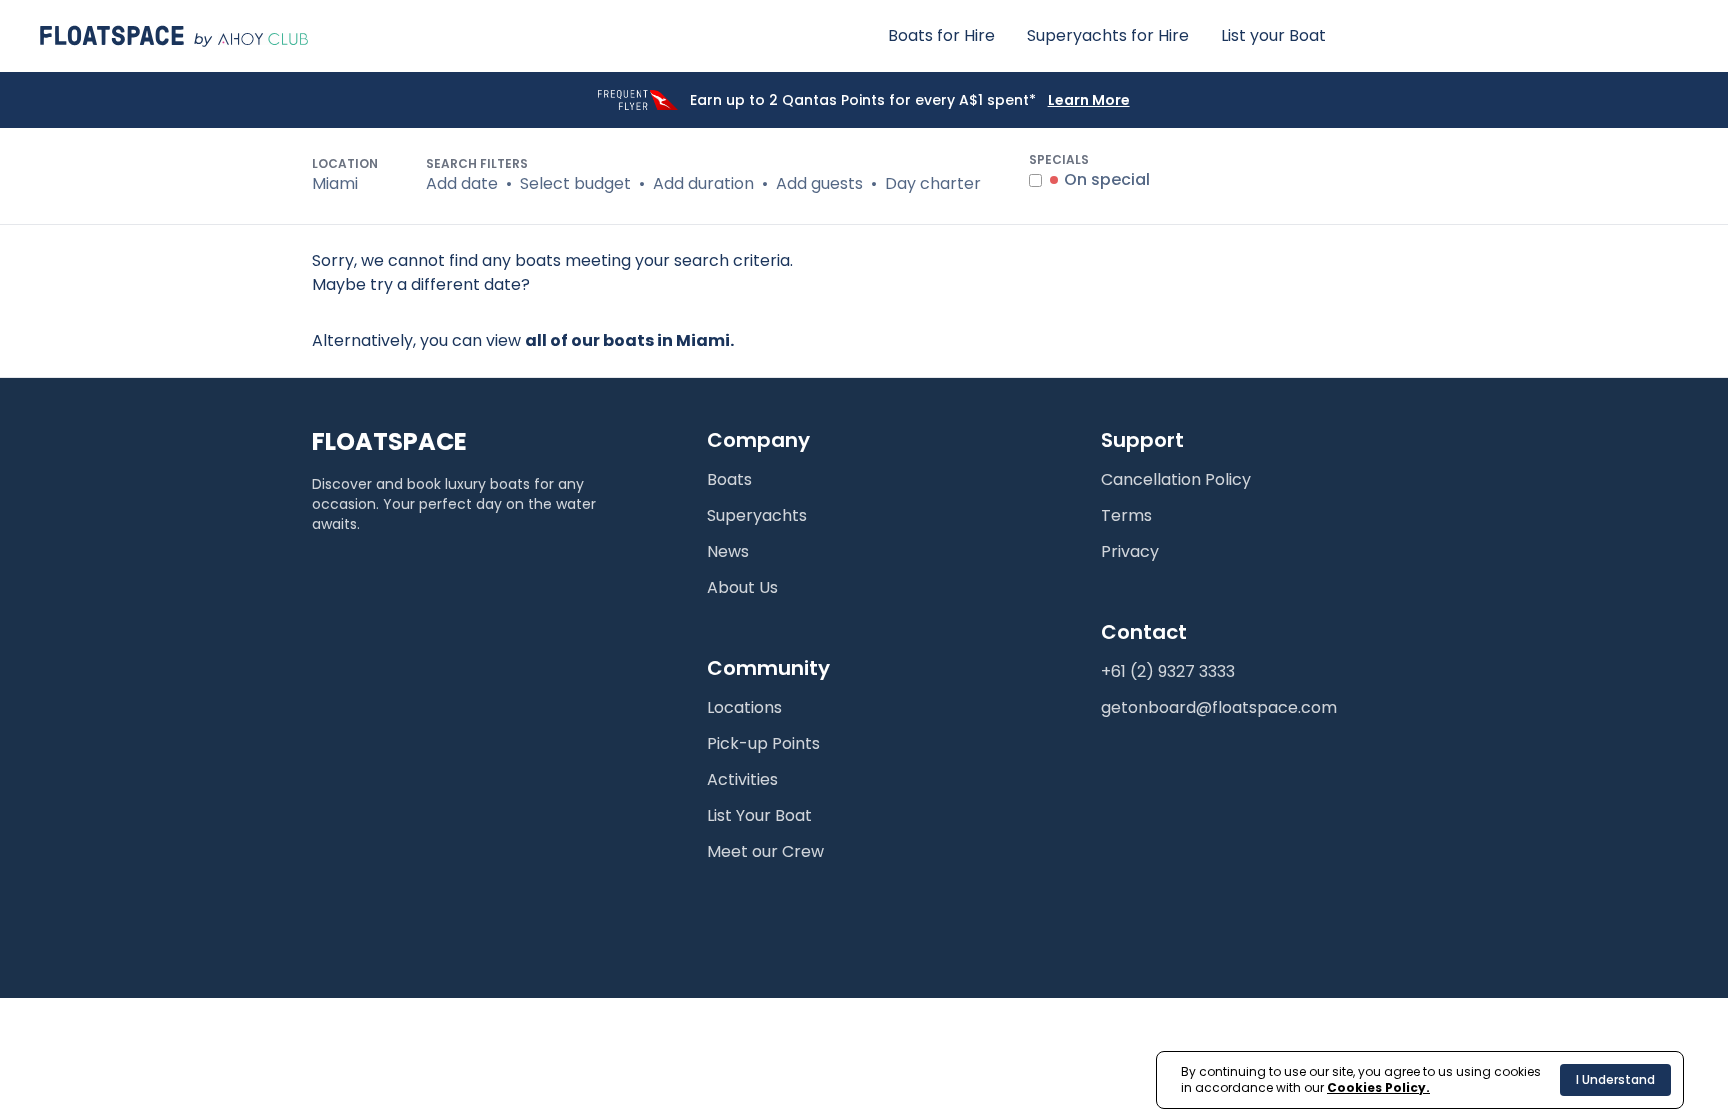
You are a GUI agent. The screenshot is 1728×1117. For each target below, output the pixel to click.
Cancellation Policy (1176, 479)
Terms (1126, 515)
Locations (744, 707)
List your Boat (1273, 35)
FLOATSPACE (389, 442)
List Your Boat (759, 815)
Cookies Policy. (1378, 1087)
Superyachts (757, 515)
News (728, 551)
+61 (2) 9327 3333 (1168, 671)
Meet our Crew (765, 851)
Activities (742, 779)
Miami (335, 183)
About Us (742, 587)
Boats (729, 479)
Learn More (1089, 100)
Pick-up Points (763, 743)
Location (345, 164)
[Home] (174, 36)
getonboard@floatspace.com (1219, 707)
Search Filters (477, 164)
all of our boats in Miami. (629, 340)
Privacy (1130, 551)
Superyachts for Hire (1108, 35)
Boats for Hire (941, 35)
